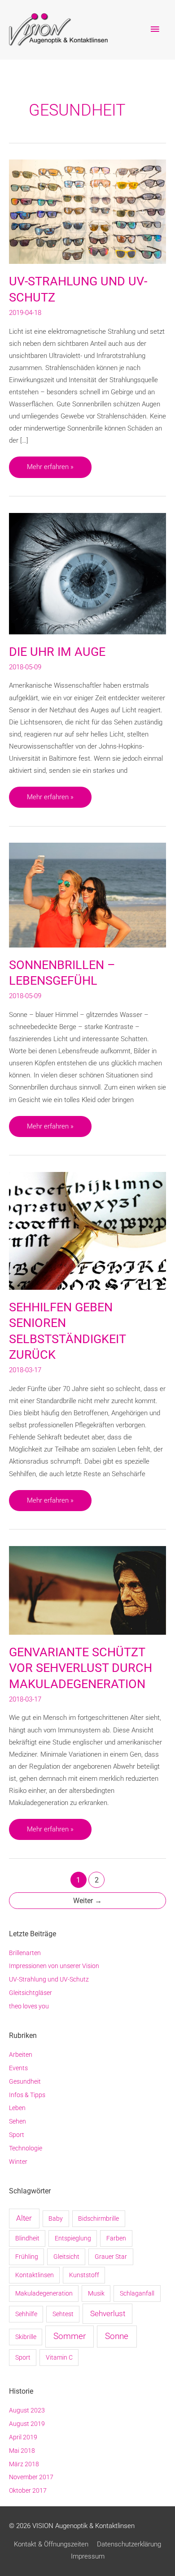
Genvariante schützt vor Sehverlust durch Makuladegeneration (81, 1668)
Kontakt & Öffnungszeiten (51, 2544)
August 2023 (27, 2410)
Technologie (26, 2148)
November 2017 (31, 2477)
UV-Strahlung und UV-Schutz (49, 1979)
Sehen (17, 2121)
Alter (24, 2218)
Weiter (87, 1901)
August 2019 (27, 2424)
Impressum (88, 2556)
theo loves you (29, 2006)
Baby (56, 2218)
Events (18, 2068)
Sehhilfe (26, 2314)
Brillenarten (25, 1953)
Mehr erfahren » (50, 470)
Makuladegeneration (44, 2293)
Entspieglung (73, 2238)
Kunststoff (84, 2275)
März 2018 (24, 2464)
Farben (116, 2238)
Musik (96, 2293)
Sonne (117, 2336)
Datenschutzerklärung (129, 2544)
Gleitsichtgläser (31, 1993)
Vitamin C (59, 2357)
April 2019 (23, 2437)
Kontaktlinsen (35, 2275)
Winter (18, 2162)
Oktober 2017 (28, 2490)
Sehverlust (108, 2313)
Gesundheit (25, 2081)
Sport (17, 2135)
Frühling (27, 2257)
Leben (17, 2108)
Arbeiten (21, 2055)
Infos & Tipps (27, 2095)
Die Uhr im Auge (57, 652)
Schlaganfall (137, 2293)
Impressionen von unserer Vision (54, 1966)
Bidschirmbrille (98, 2218)
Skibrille (26, 2337)
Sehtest (63, 2314)
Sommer (70, 2336)
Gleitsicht (66, 2257)
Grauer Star (111, 2257)
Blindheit (27, 2238)
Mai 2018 (22, 2451)
